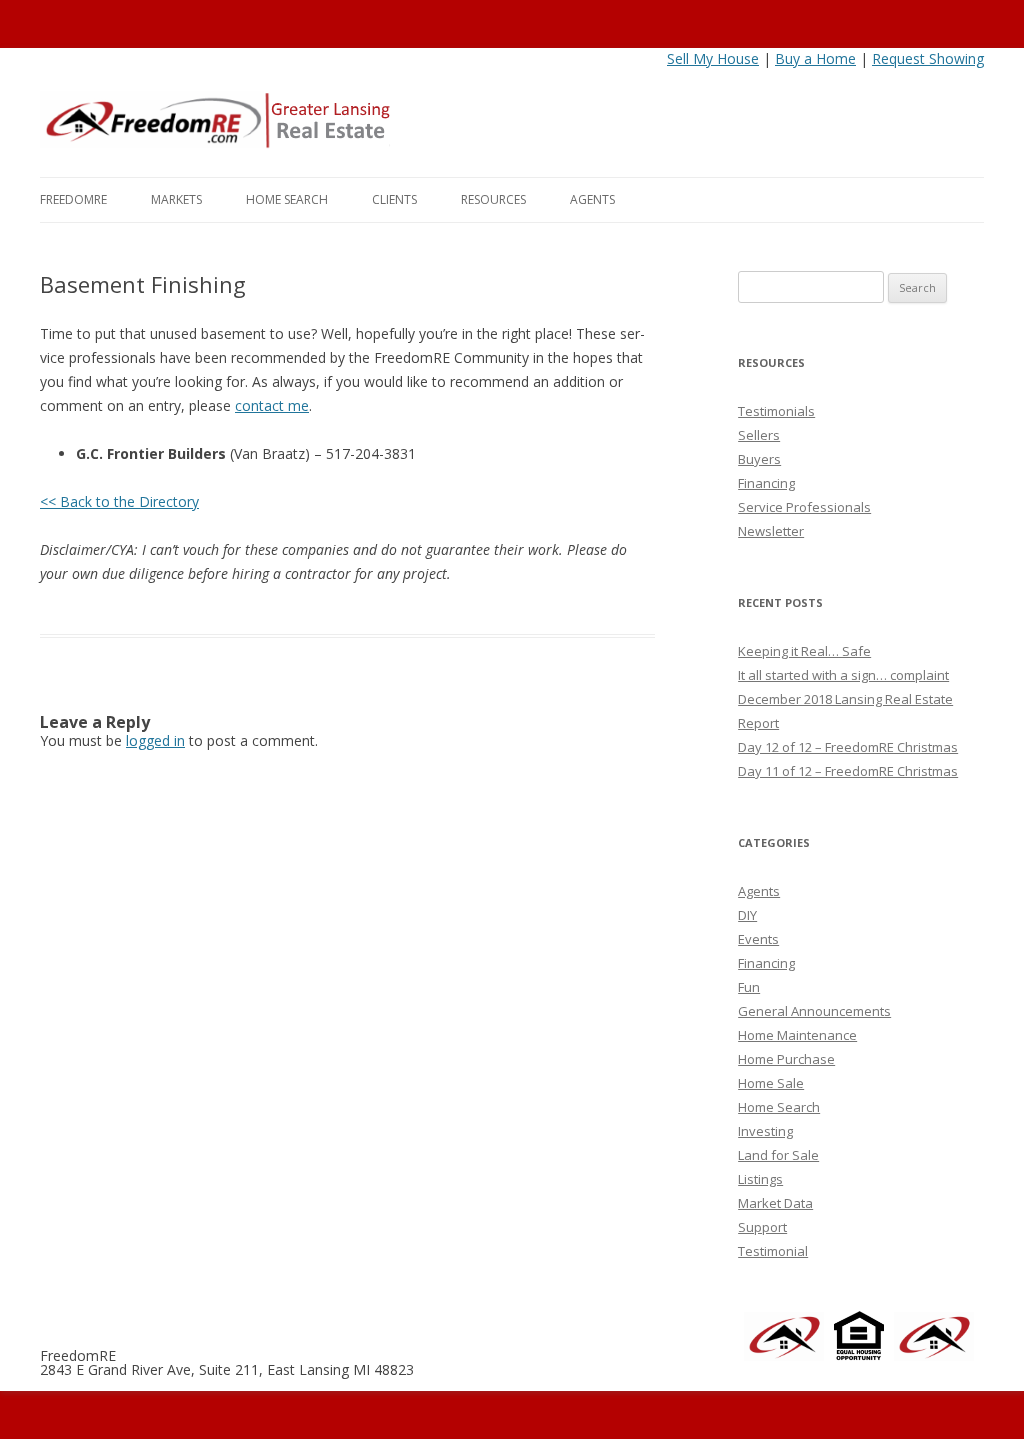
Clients (394, 199)
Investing (765, 1131)
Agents (592, 199)
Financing (766, 483)
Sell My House (713, 58)
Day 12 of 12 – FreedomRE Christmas (848, 747)
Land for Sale (778, 1155)
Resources (493, 199)
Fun (749, 987)
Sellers (759, 435)
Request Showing (928, 58)
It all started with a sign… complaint (843, 675)
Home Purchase (786, 1059)
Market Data (775, 1203)
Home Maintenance (797, 1035)
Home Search (287, 199)
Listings (760, 1179)
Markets (176, 199)
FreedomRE (73, 199)
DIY (747, 915)
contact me (272, 405)
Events (758, 939)
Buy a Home (815, 58)
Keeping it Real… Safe (804, 651)
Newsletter (771, 531)
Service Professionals (804, 507)
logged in (155, 740)
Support (762, 1227)
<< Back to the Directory (119, 501)
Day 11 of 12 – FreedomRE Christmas (848, 771)
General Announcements (814, 1011)
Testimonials (776, 411)
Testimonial (773, 1251)
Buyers (759, 459)
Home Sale (771, 1083)
